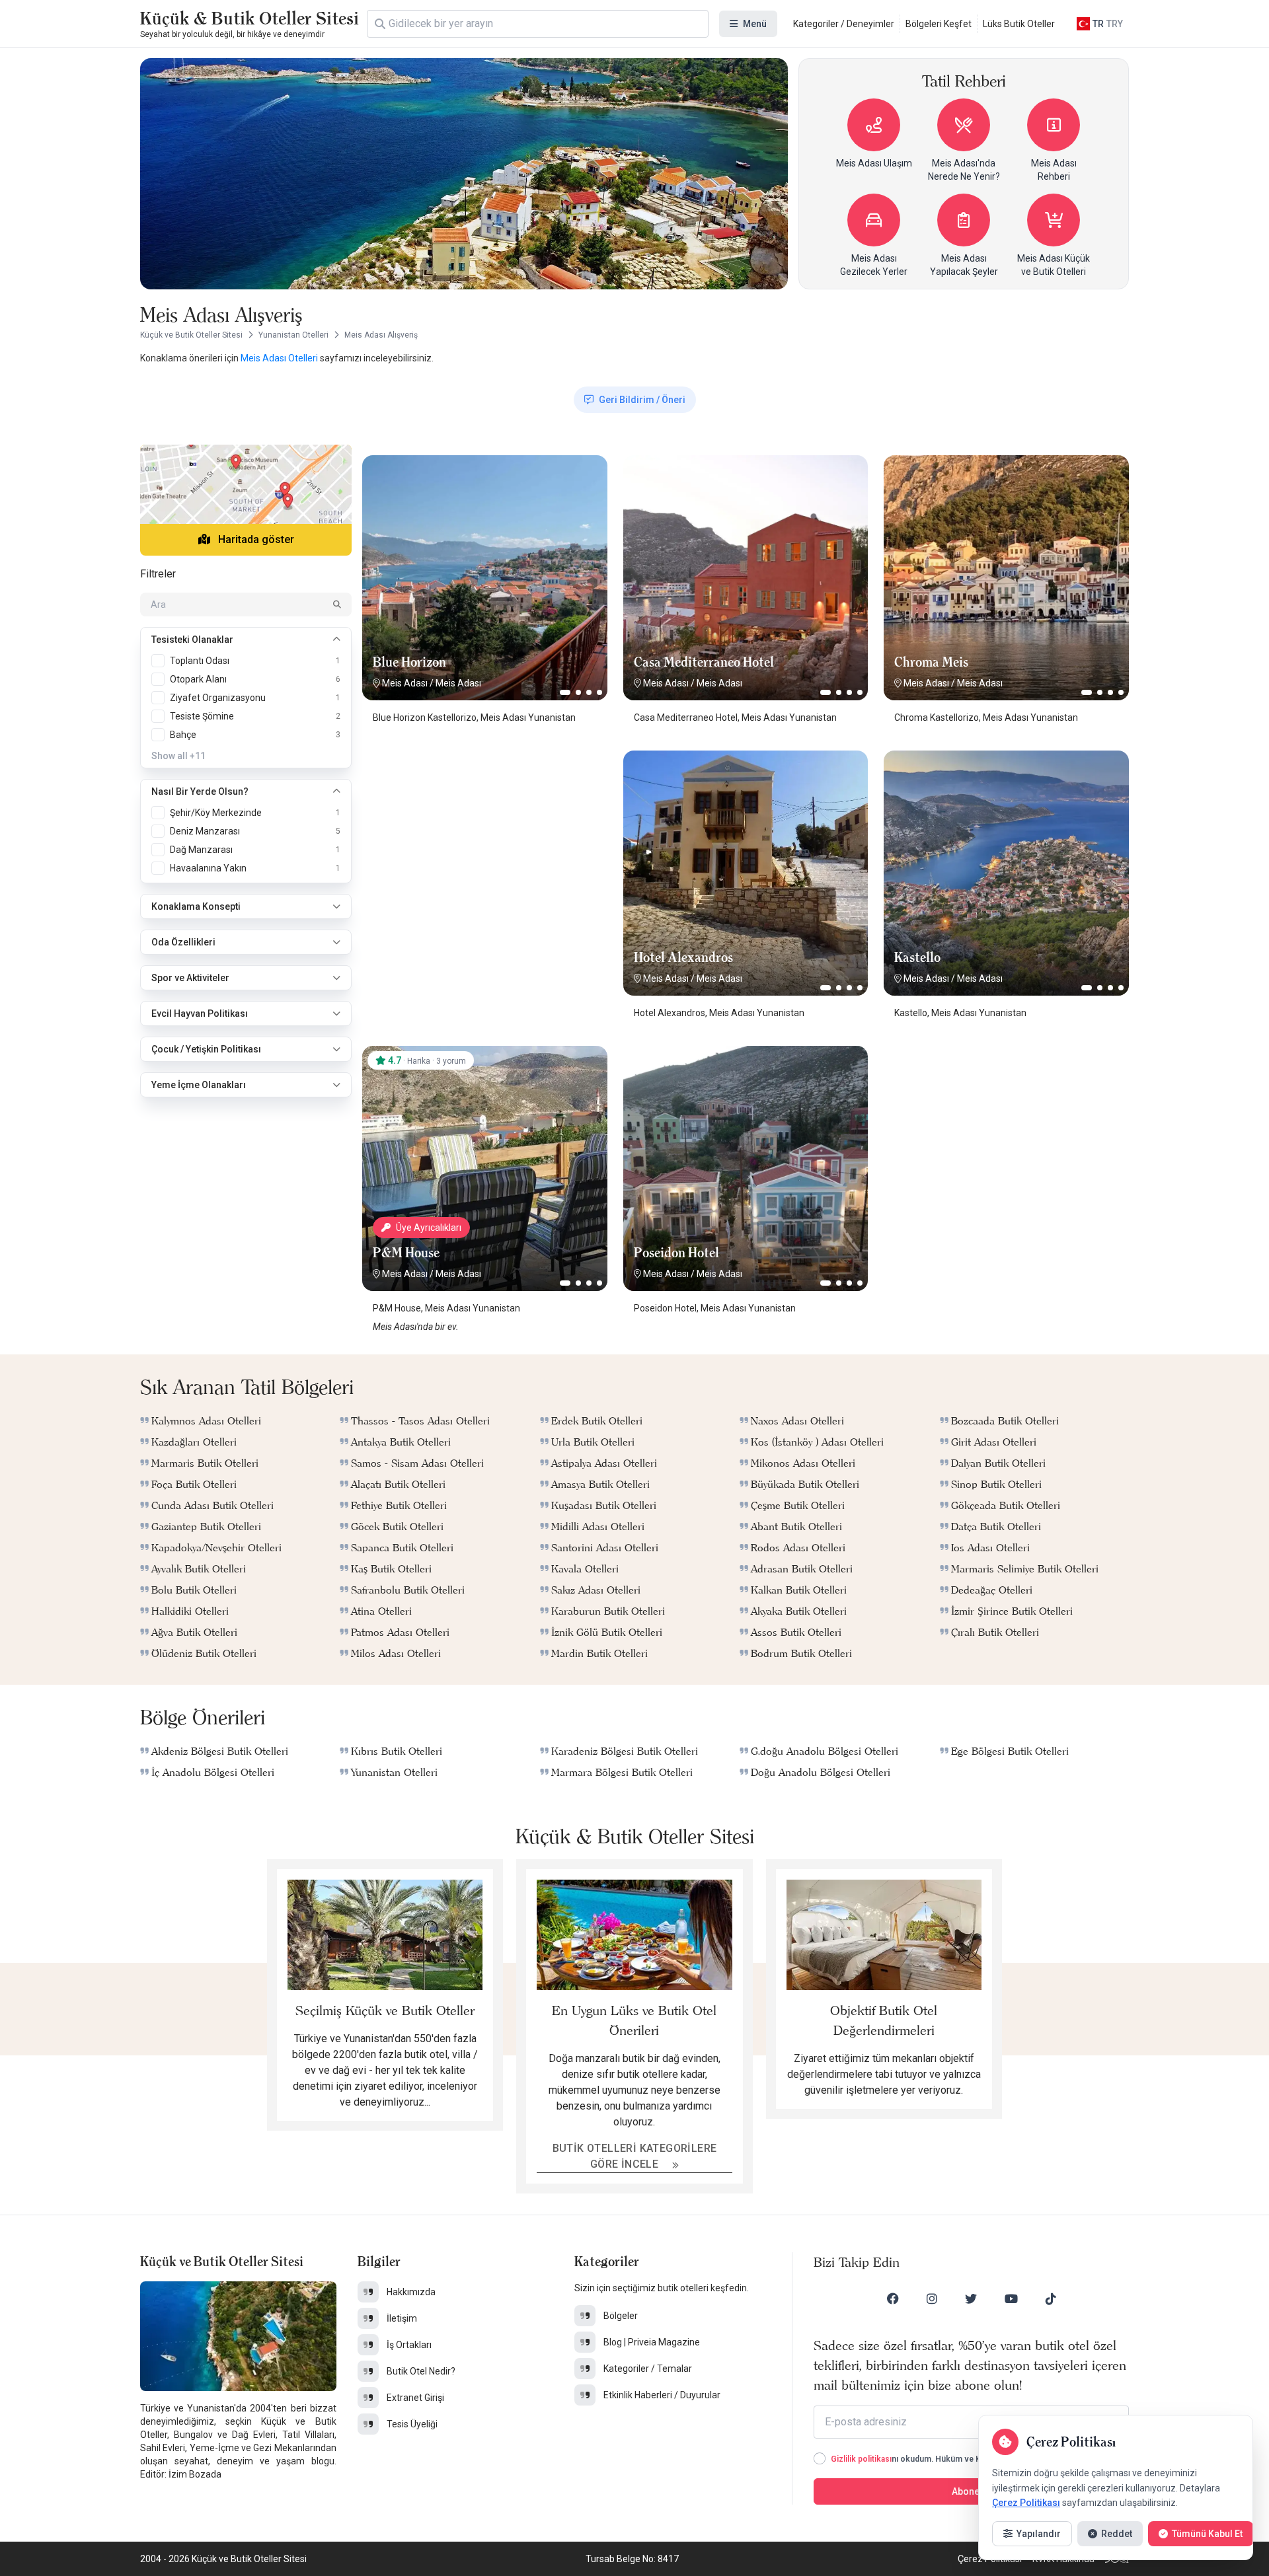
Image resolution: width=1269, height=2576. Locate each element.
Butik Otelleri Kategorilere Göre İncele (635, 2156)
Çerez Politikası (1026, 2503)
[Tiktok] (1051, 2299)
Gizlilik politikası (861, 2459)
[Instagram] (932, 2299)
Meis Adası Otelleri (280, 358)
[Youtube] (1011, 2299)
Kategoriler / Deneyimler (844, 24)
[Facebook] (893, 2299)
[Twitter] (971, 2299)
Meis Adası (405, 683)
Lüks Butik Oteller (1019, 24)
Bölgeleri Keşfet (939, 24)
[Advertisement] (484, 833)
